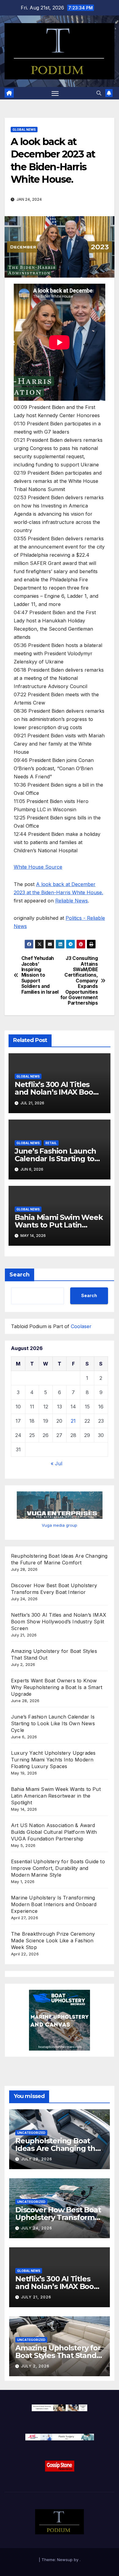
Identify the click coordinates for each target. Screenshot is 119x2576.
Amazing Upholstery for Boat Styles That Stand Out (58, 2355)
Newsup (65, 2560)
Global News (24, 130)
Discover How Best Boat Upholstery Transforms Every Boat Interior (58, 2217)
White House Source (38, 867)
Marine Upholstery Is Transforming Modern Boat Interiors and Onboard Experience (54, 1904)
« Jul (56, 1463)
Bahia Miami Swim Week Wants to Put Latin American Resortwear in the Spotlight (56, 1796)
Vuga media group (60, 1525)
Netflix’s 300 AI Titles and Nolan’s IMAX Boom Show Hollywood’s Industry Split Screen (59, 1622)
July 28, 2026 (37, 2159)
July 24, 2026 (37, 2228)
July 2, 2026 (35, 2366)
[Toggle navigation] (55, 93)
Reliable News (72, 901)
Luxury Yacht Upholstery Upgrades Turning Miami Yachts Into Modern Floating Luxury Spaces (53, 1760)
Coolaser (81, 1326)
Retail (51, 1143)
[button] (99, 93)
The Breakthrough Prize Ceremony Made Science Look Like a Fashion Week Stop (53, 1941)
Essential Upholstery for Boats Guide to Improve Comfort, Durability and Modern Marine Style (58, 1868)
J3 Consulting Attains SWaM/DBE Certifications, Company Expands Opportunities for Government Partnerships (79, 981)
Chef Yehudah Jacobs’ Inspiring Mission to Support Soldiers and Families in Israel (40, 975)
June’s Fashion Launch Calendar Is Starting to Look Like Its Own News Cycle (53, 1723)
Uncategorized (31, 2133)
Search (20, 1275)
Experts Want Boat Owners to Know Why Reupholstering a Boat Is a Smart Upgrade (57, 1687)
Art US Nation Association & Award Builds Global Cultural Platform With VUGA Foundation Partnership (54, 1832)
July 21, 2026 (36, 2297)
